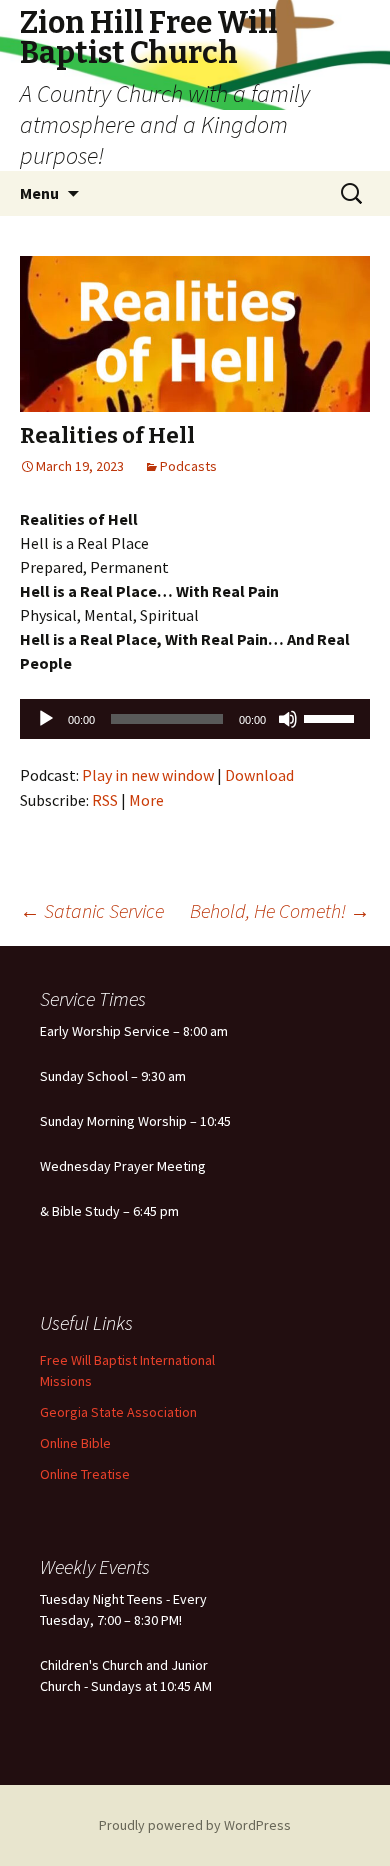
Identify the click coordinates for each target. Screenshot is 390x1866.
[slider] (332, 717)
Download (259, 775)
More (146, 800)
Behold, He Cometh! (280, 910)
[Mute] (288, 719)
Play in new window (148, 775)
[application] (195, 719)
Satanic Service (92, 910)
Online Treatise (85, 1474)
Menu (39, 193)
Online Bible (75, 1443)
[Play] (46, 719)
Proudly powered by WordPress (195, 1825)
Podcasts (188, 466)
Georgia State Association (118, 1412)
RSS (105, 800)
